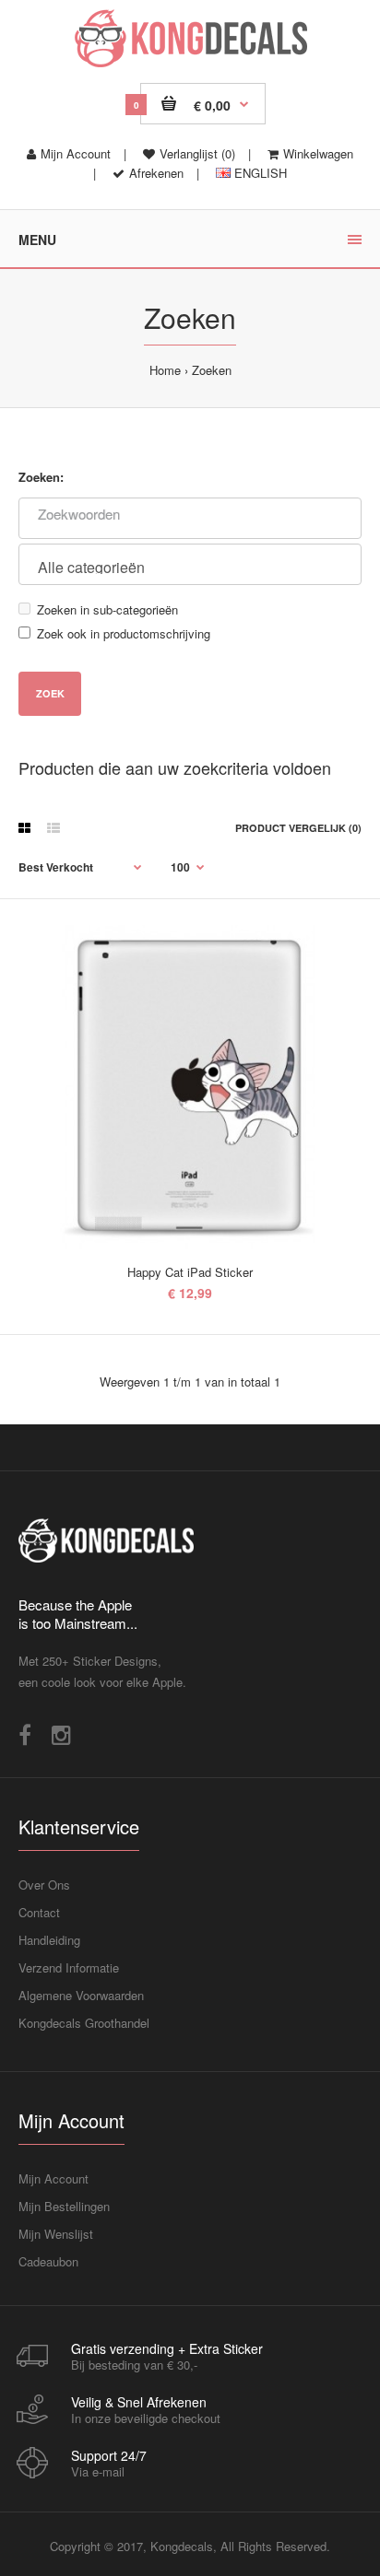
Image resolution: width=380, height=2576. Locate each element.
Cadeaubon (48, 2261)
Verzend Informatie (69, 1967)
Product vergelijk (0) (298, 828)
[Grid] (24, 827)
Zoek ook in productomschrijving (124, 633)
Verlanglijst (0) (197, 153)
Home (165, 370)
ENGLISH (259, 173)
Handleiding (49, 1940)
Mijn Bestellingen (64, 2206)
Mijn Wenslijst (56, 2234)
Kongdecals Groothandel (84, 2023)
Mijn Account (76, 153)
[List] (53, 827)
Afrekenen (156, 173)
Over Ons (44, 1885)
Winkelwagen (318, 153)
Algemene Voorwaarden (81, 1995)
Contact (39, 1912)
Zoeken (212, 370)
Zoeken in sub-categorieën (107, 609)
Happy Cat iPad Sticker (190, 1272)
